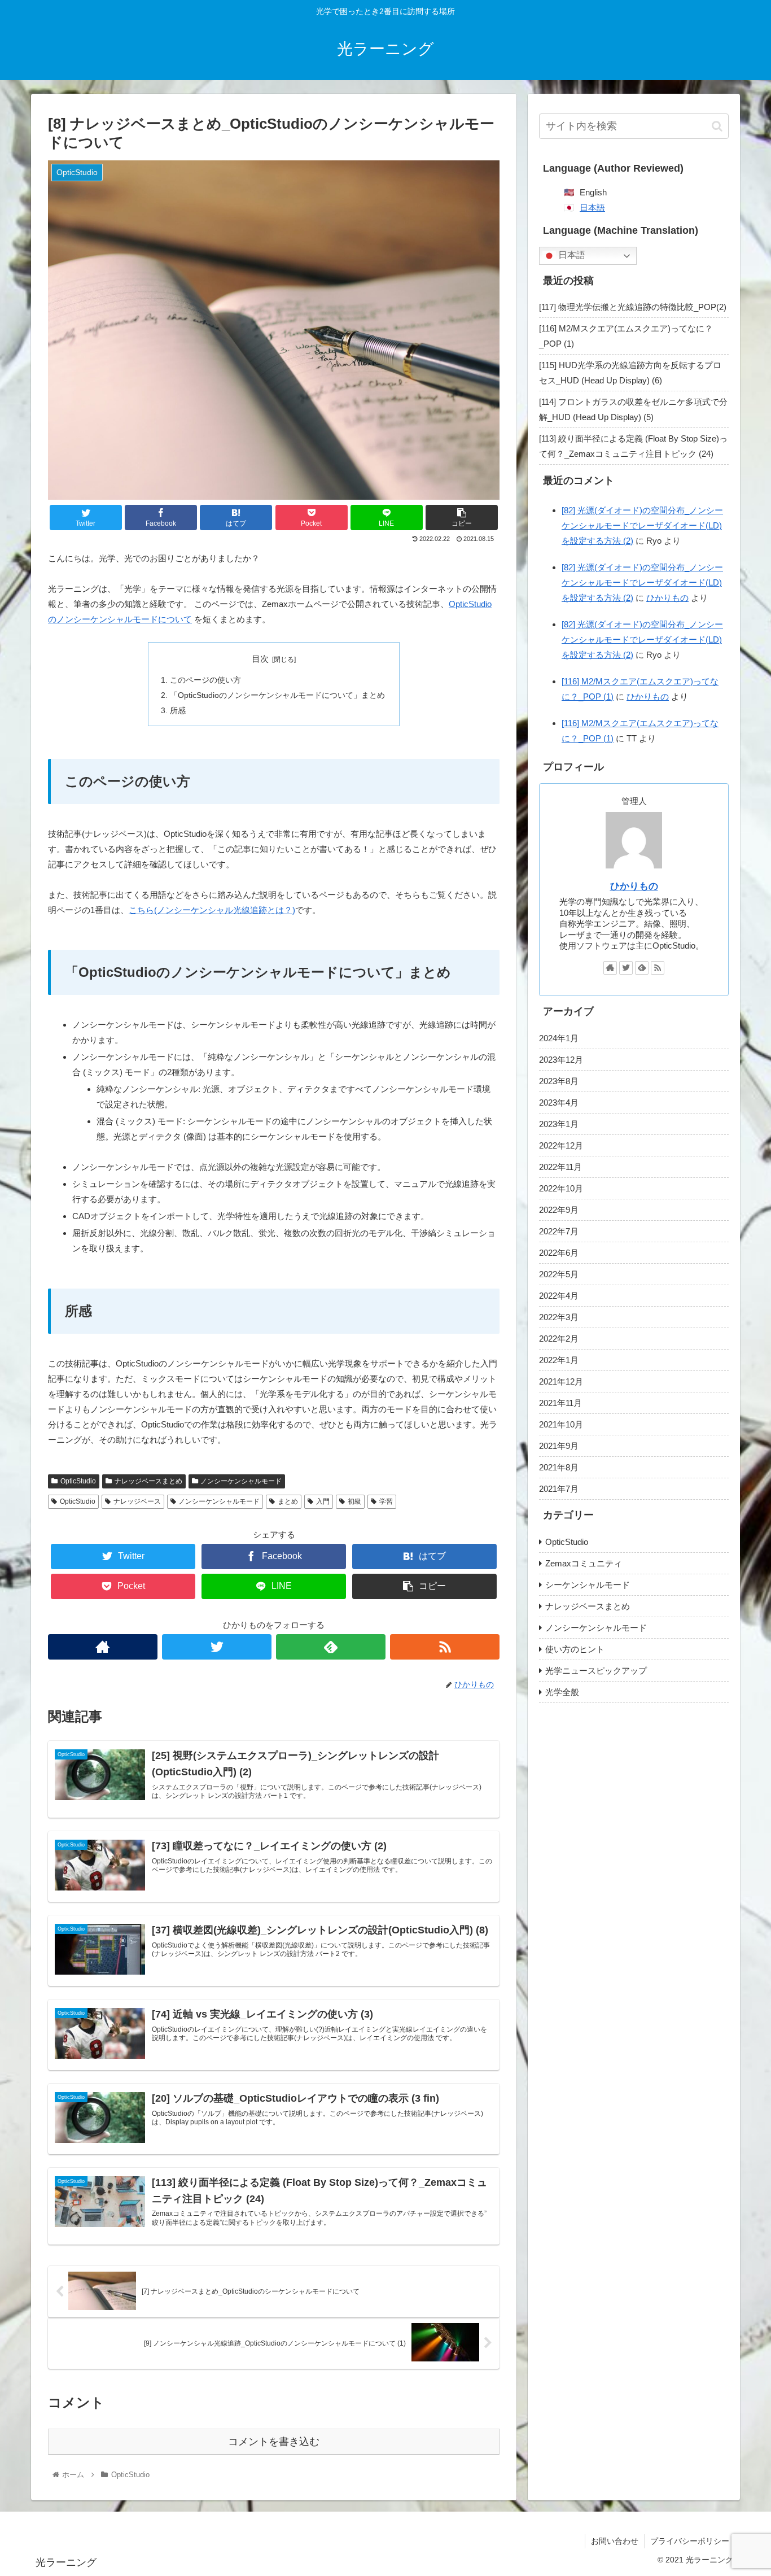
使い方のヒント (575, 1649)
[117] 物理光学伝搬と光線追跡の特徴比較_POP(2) (633, 307)
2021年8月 (559, 1467)
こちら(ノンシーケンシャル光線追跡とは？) (212, 910)
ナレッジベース (137, 1501)
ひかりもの (667, 598)
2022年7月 (559, 1231)
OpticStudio (78, 1481)
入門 (323, 1501)
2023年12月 (561, 1060)
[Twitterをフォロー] (217, 1647)
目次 (260, 659)
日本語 (592, 208)
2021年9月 (559, 1446)
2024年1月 (559, 1038)
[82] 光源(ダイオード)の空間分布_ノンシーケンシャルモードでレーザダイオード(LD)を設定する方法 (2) (642, 525)
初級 (354, 1501)
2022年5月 (559, 1274)
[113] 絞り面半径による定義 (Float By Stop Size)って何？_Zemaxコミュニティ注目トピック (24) (633, 446)
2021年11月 (560, 1403)
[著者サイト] (103, 1647)
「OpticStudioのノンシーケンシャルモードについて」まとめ (277, 695)
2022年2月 (559, 1339)
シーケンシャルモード (588, 1585)
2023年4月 (559, 1103)
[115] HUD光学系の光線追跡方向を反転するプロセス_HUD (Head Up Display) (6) (630, 373)
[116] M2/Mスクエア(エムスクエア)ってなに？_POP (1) (626, 336)
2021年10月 (561, 1424)
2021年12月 (561, 1381)
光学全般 (562, 1692)
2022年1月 (559, 1360)
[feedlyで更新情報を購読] (331, 1647)
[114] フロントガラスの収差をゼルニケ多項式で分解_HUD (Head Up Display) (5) (633, 409)
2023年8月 (559, 1081)
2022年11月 (560, 1167)
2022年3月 (559, 1317)
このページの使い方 (205, 680)
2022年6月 (559, 1253)
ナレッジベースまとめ (148, 1481)
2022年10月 (561, 1188)
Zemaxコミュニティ (584, 1563)
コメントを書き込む (274, 2442)
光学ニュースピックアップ (596, 1671)
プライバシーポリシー (690, 2541)
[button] (717, 126)
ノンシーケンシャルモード (241, 1481)
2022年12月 (561, 1145)
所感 (178, 711)
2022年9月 (559, 1210)
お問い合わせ (615, 2541)
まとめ (288, 1501)
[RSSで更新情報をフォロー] (445, 1647)
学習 (386, 1501)
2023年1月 (559, 1124)
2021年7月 (559, 1489)
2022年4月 (559, 1296)
